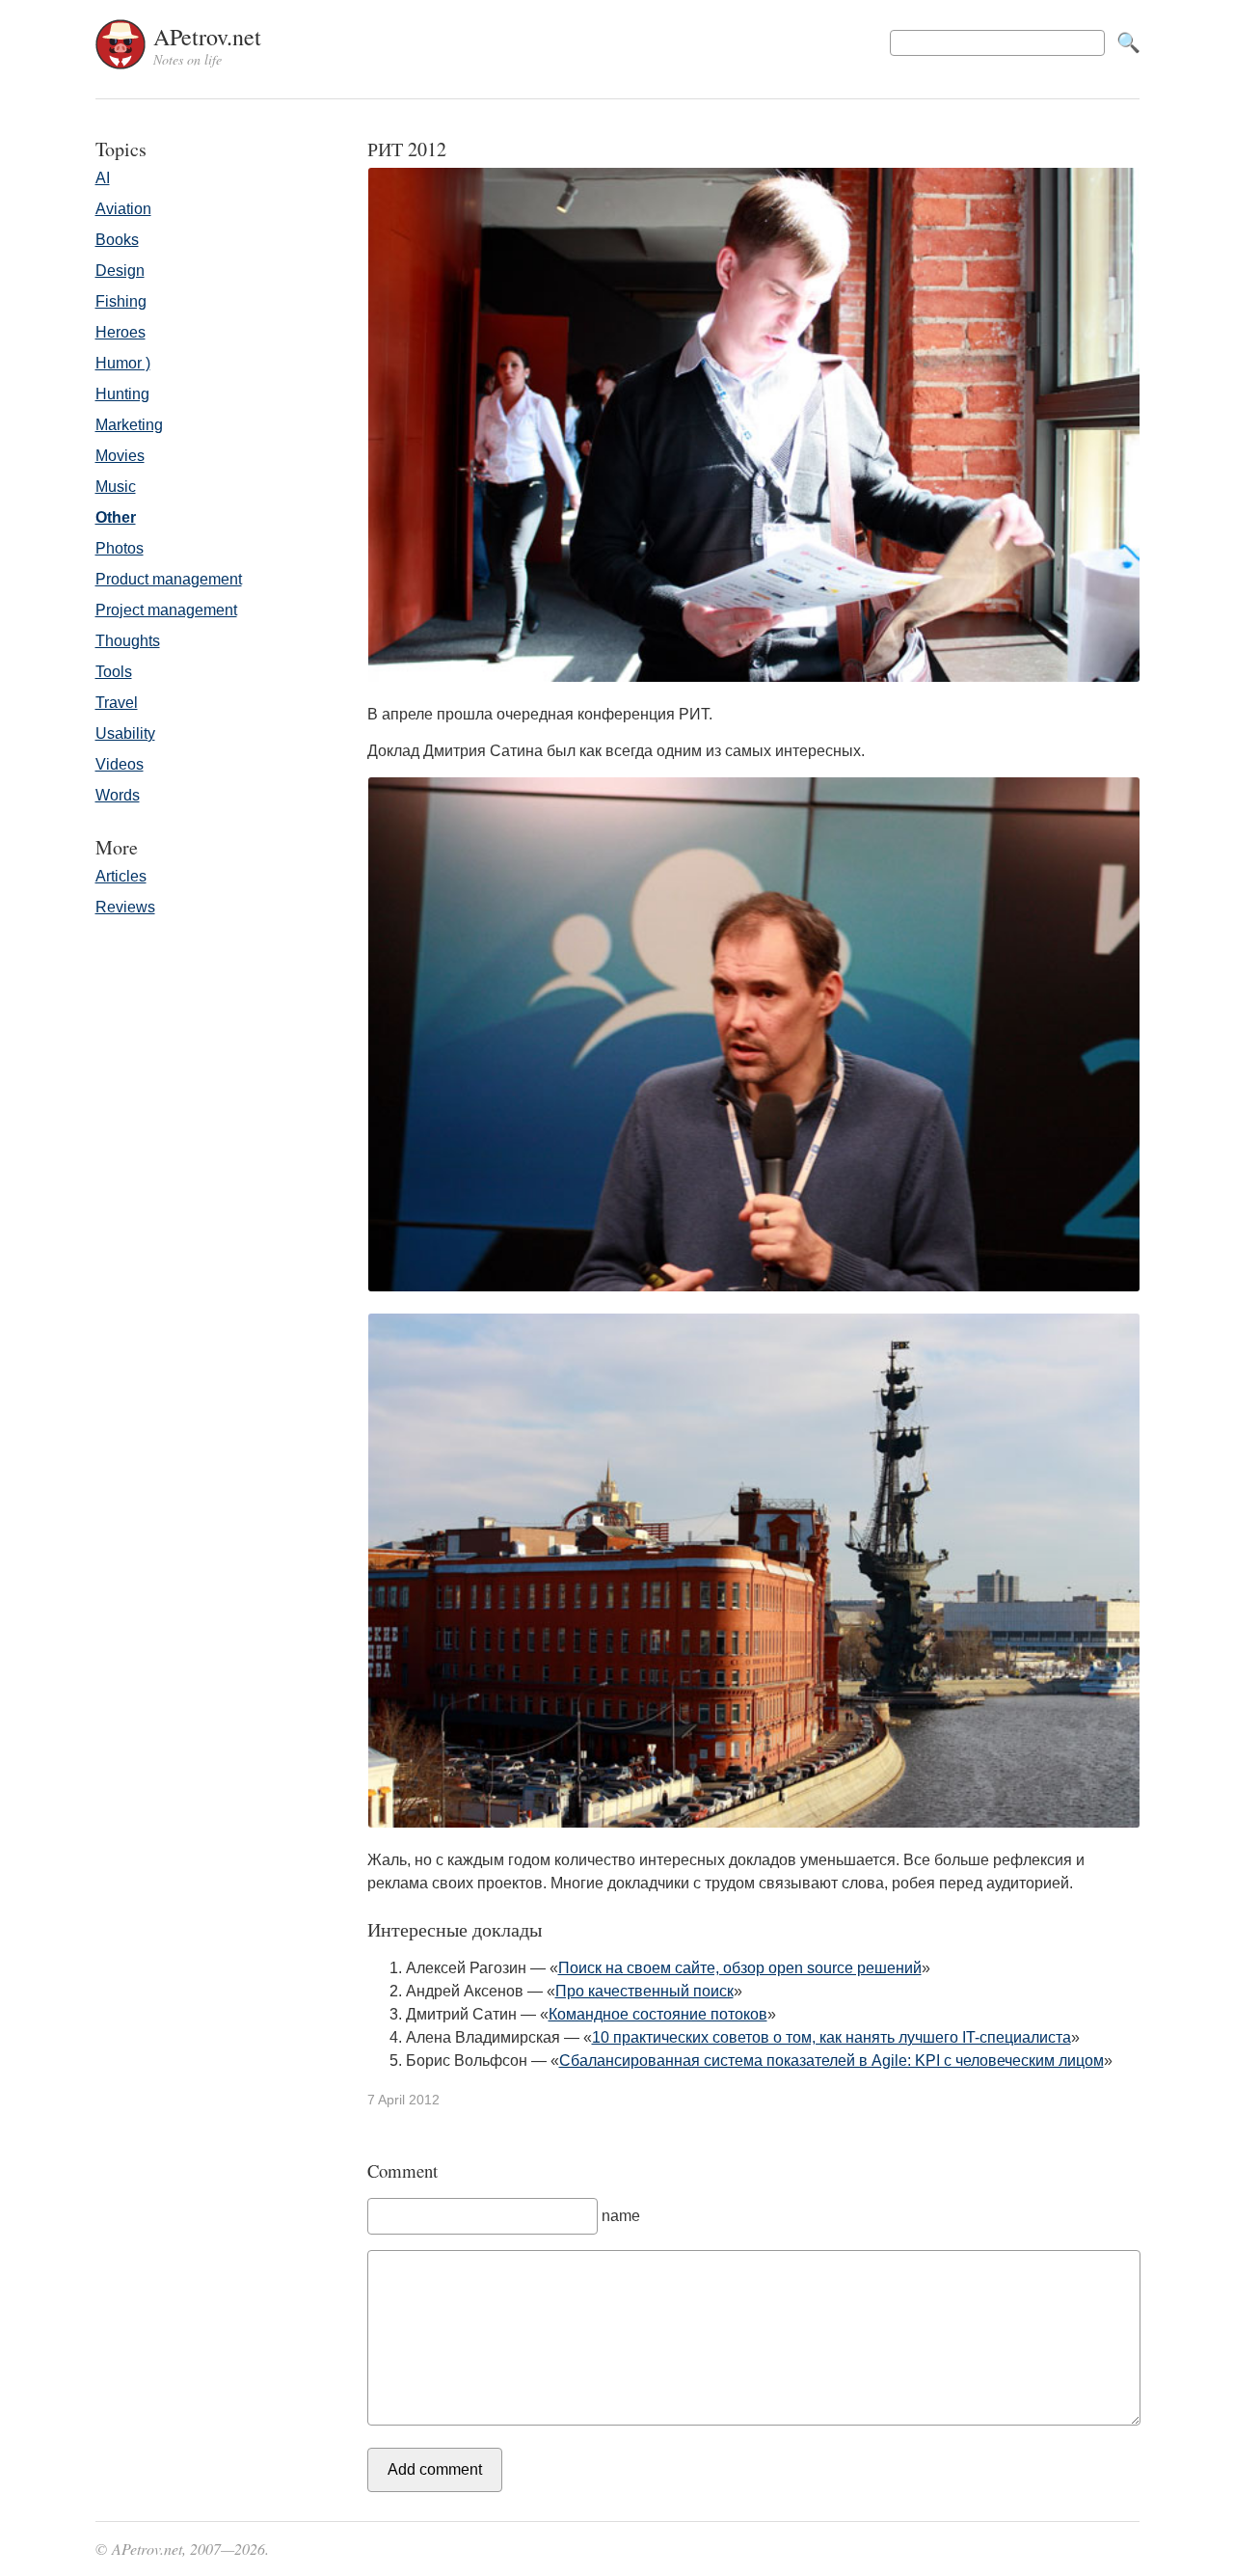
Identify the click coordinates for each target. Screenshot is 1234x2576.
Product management (169, 579)
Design (120, 271)
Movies (120, 456)
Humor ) (123, 363)
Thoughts (128, 641)
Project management (166, 610)
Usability (125, 733)
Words (118, 795)
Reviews (125, 907)
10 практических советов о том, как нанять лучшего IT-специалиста (832, 2037)
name (621, 2216)
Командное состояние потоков (658, 2014)
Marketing (129, 425)
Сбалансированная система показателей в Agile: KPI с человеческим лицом (832, 2061)
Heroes (121, 332)
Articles (121, 876)
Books (117, 240)
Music (116, 487)
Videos (120, 764)
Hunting (122, 394)
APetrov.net (207, 45)
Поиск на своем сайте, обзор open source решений (740, 1968)
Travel (117, 703)
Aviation (123, 209)
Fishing (121, 301)
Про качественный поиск (644, 1991)
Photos (120, 548)
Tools (114, 672)
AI (103, 178)
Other (116, 517)
